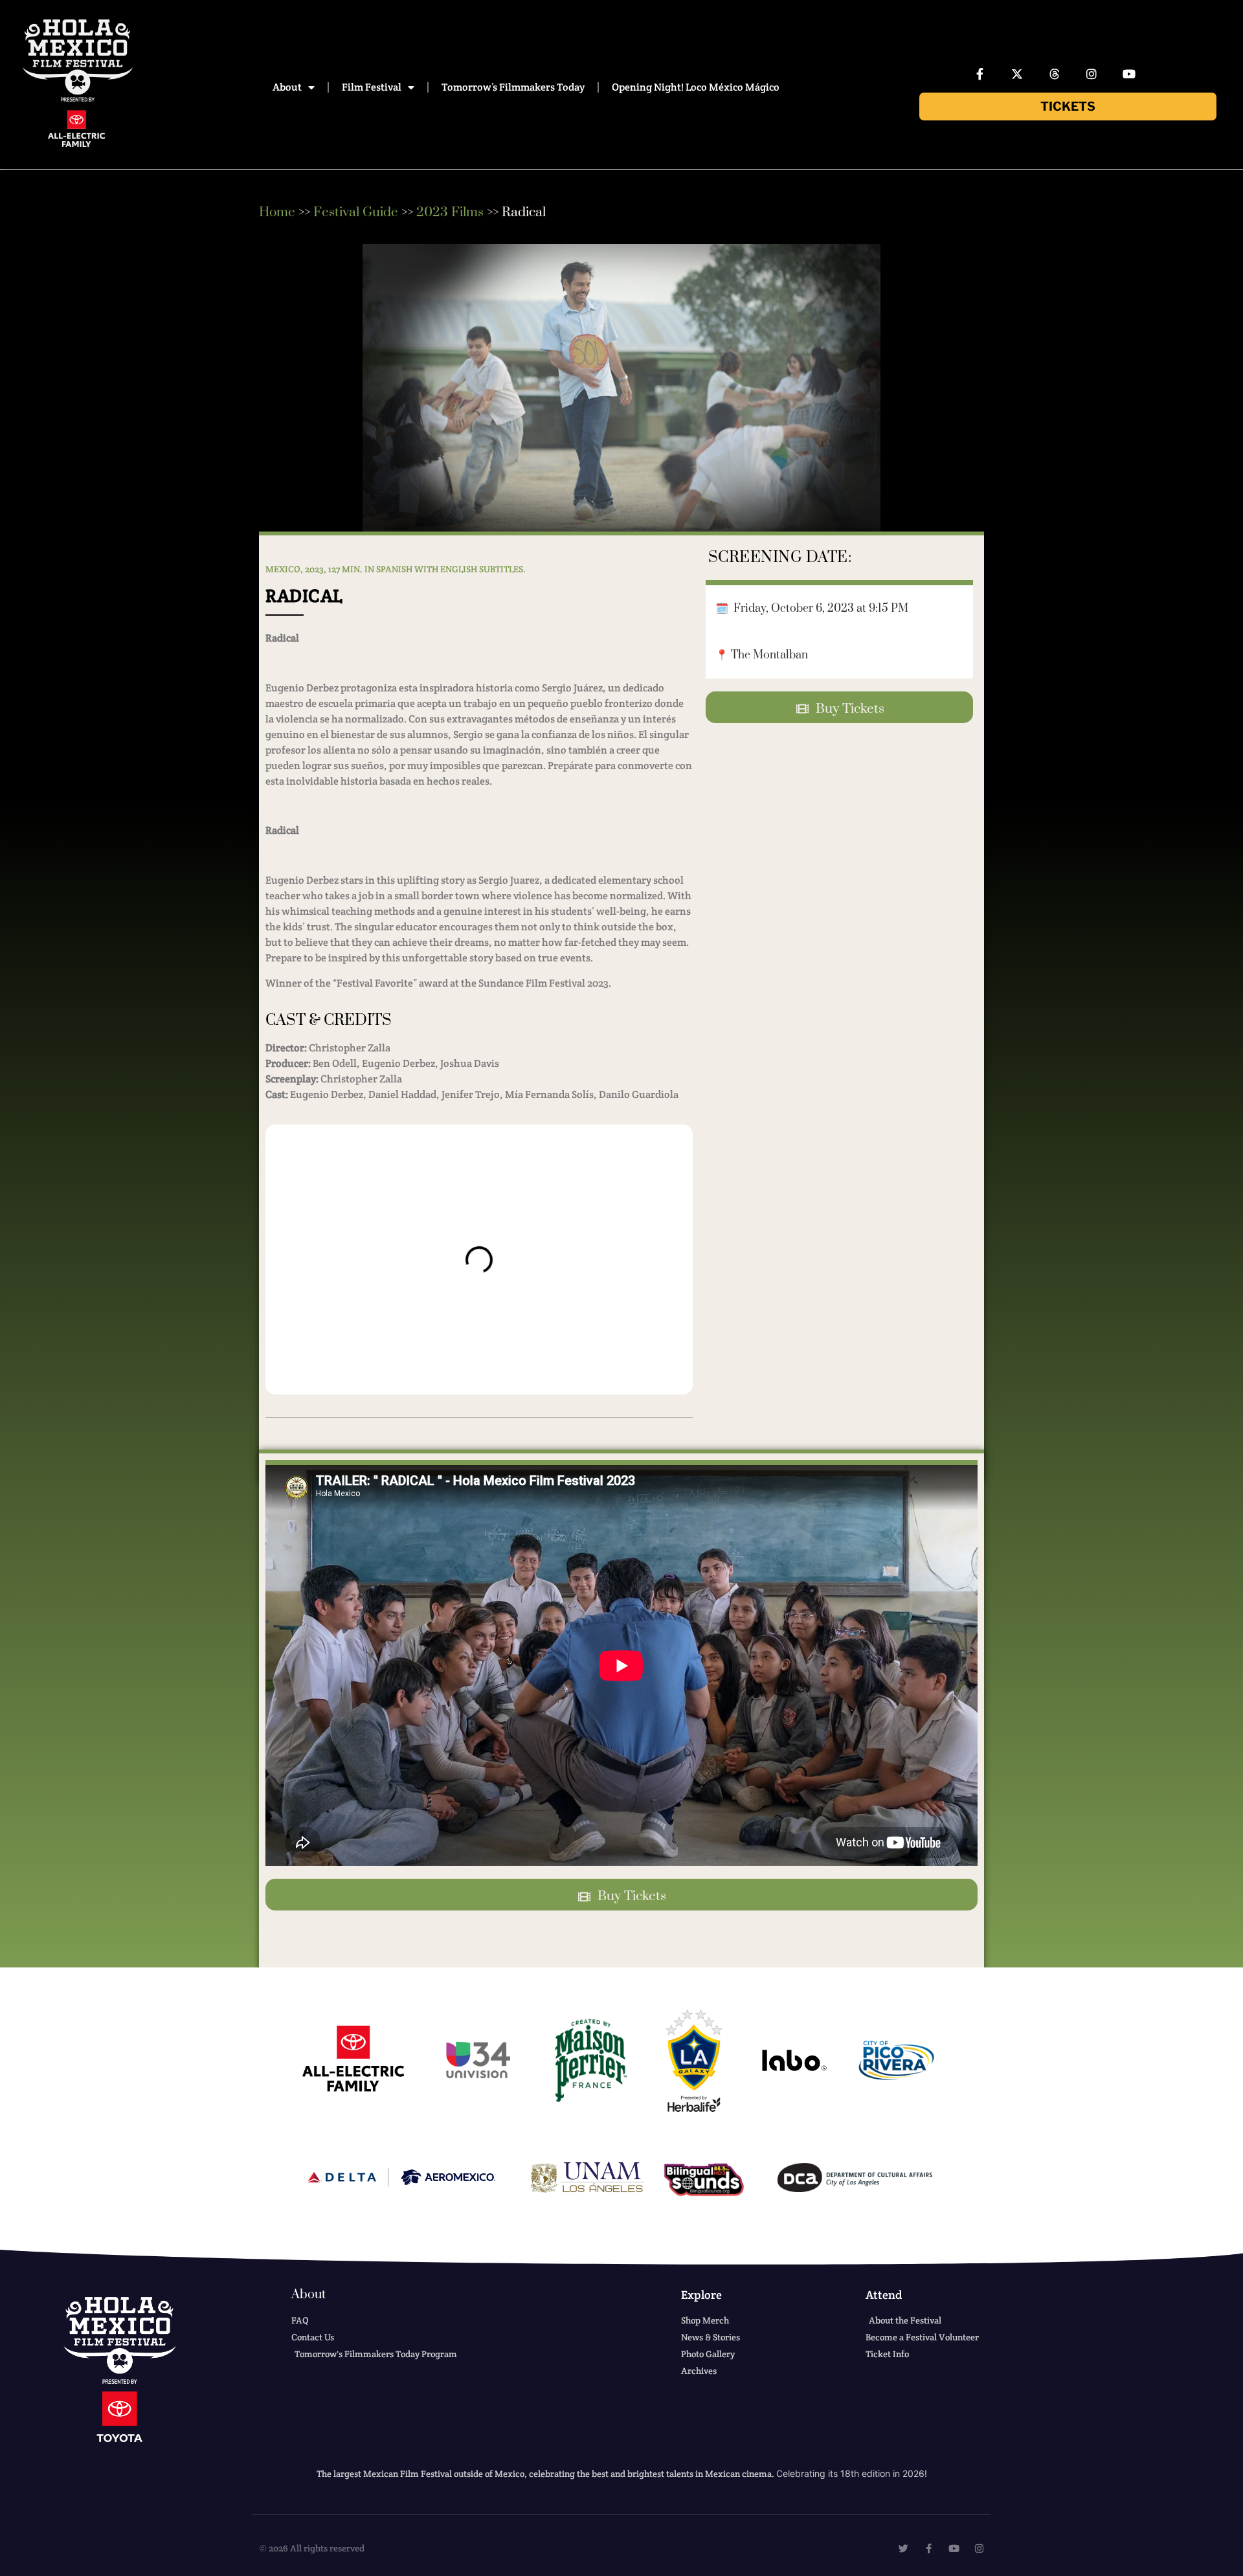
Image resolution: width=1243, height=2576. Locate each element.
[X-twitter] (1017, 74)
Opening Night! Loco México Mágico (696, 87)
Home (277, 212)
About (287, 87)
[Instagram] (1092, 74)
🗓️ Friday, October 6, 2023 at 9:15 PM (812, 609)
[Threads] (1055, 74)
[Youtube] (1129, 74)
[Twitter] (903, 2548)
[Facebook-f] (980, 74)
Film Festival (372, 87)
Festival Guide (356, 212)
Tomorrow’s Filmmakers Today (513, 87)
